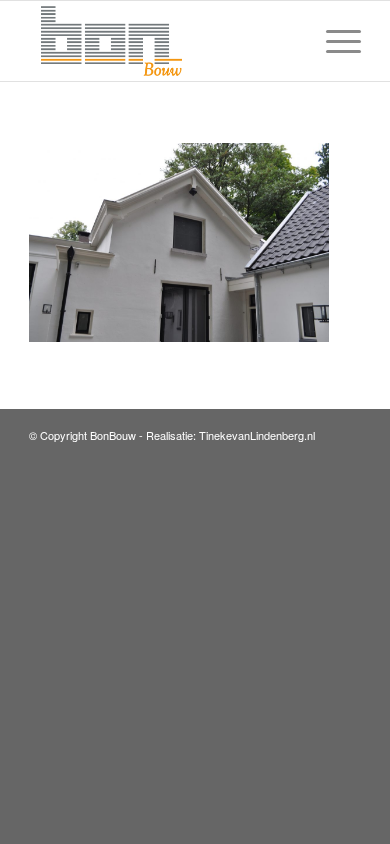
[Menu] (333, 41)
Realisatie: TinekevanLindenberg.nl (230, 435)
